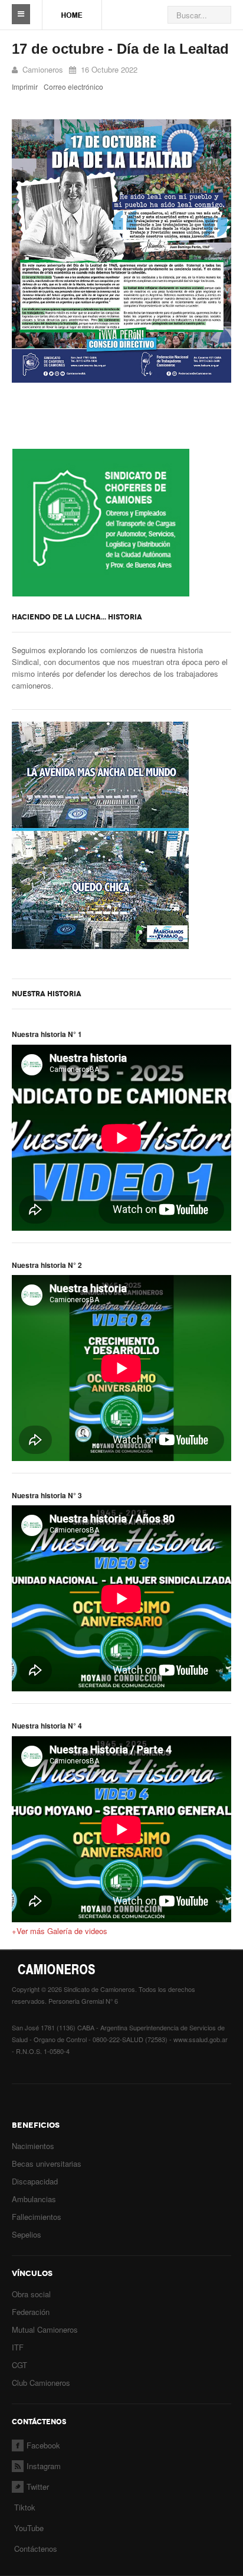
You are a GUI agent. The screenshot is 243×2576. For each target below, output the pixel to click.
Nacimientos (33, 2146)
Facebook (43, 2445)
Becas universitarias (47, 2163)
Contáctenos (36, 2549)
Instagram (44, 2466)
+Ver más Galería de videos (60, 1931)
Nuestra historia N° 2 (47, 1265)
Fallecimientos (37, 2217)
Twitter (38, 2487)
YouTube (28, 2528)
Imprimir (25, 87)
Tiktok (25, 2507)
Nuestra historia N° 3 (47, 1495)
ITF (18, 2347)
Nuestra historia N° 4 (47, 1726)
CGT (19, 2365)
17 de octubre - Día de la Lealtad (120, 49)
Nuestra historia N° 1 (47, 1034)
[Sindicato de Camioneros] (72, 9)
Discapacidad (35, 2181)
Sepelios (27, 2234)
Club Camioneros (41, 2383)
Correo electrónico (73, 87)
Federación (31, 2312)
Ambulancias (34, 2199)
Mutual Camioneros (45, 2329)
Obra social (31, 2294)
